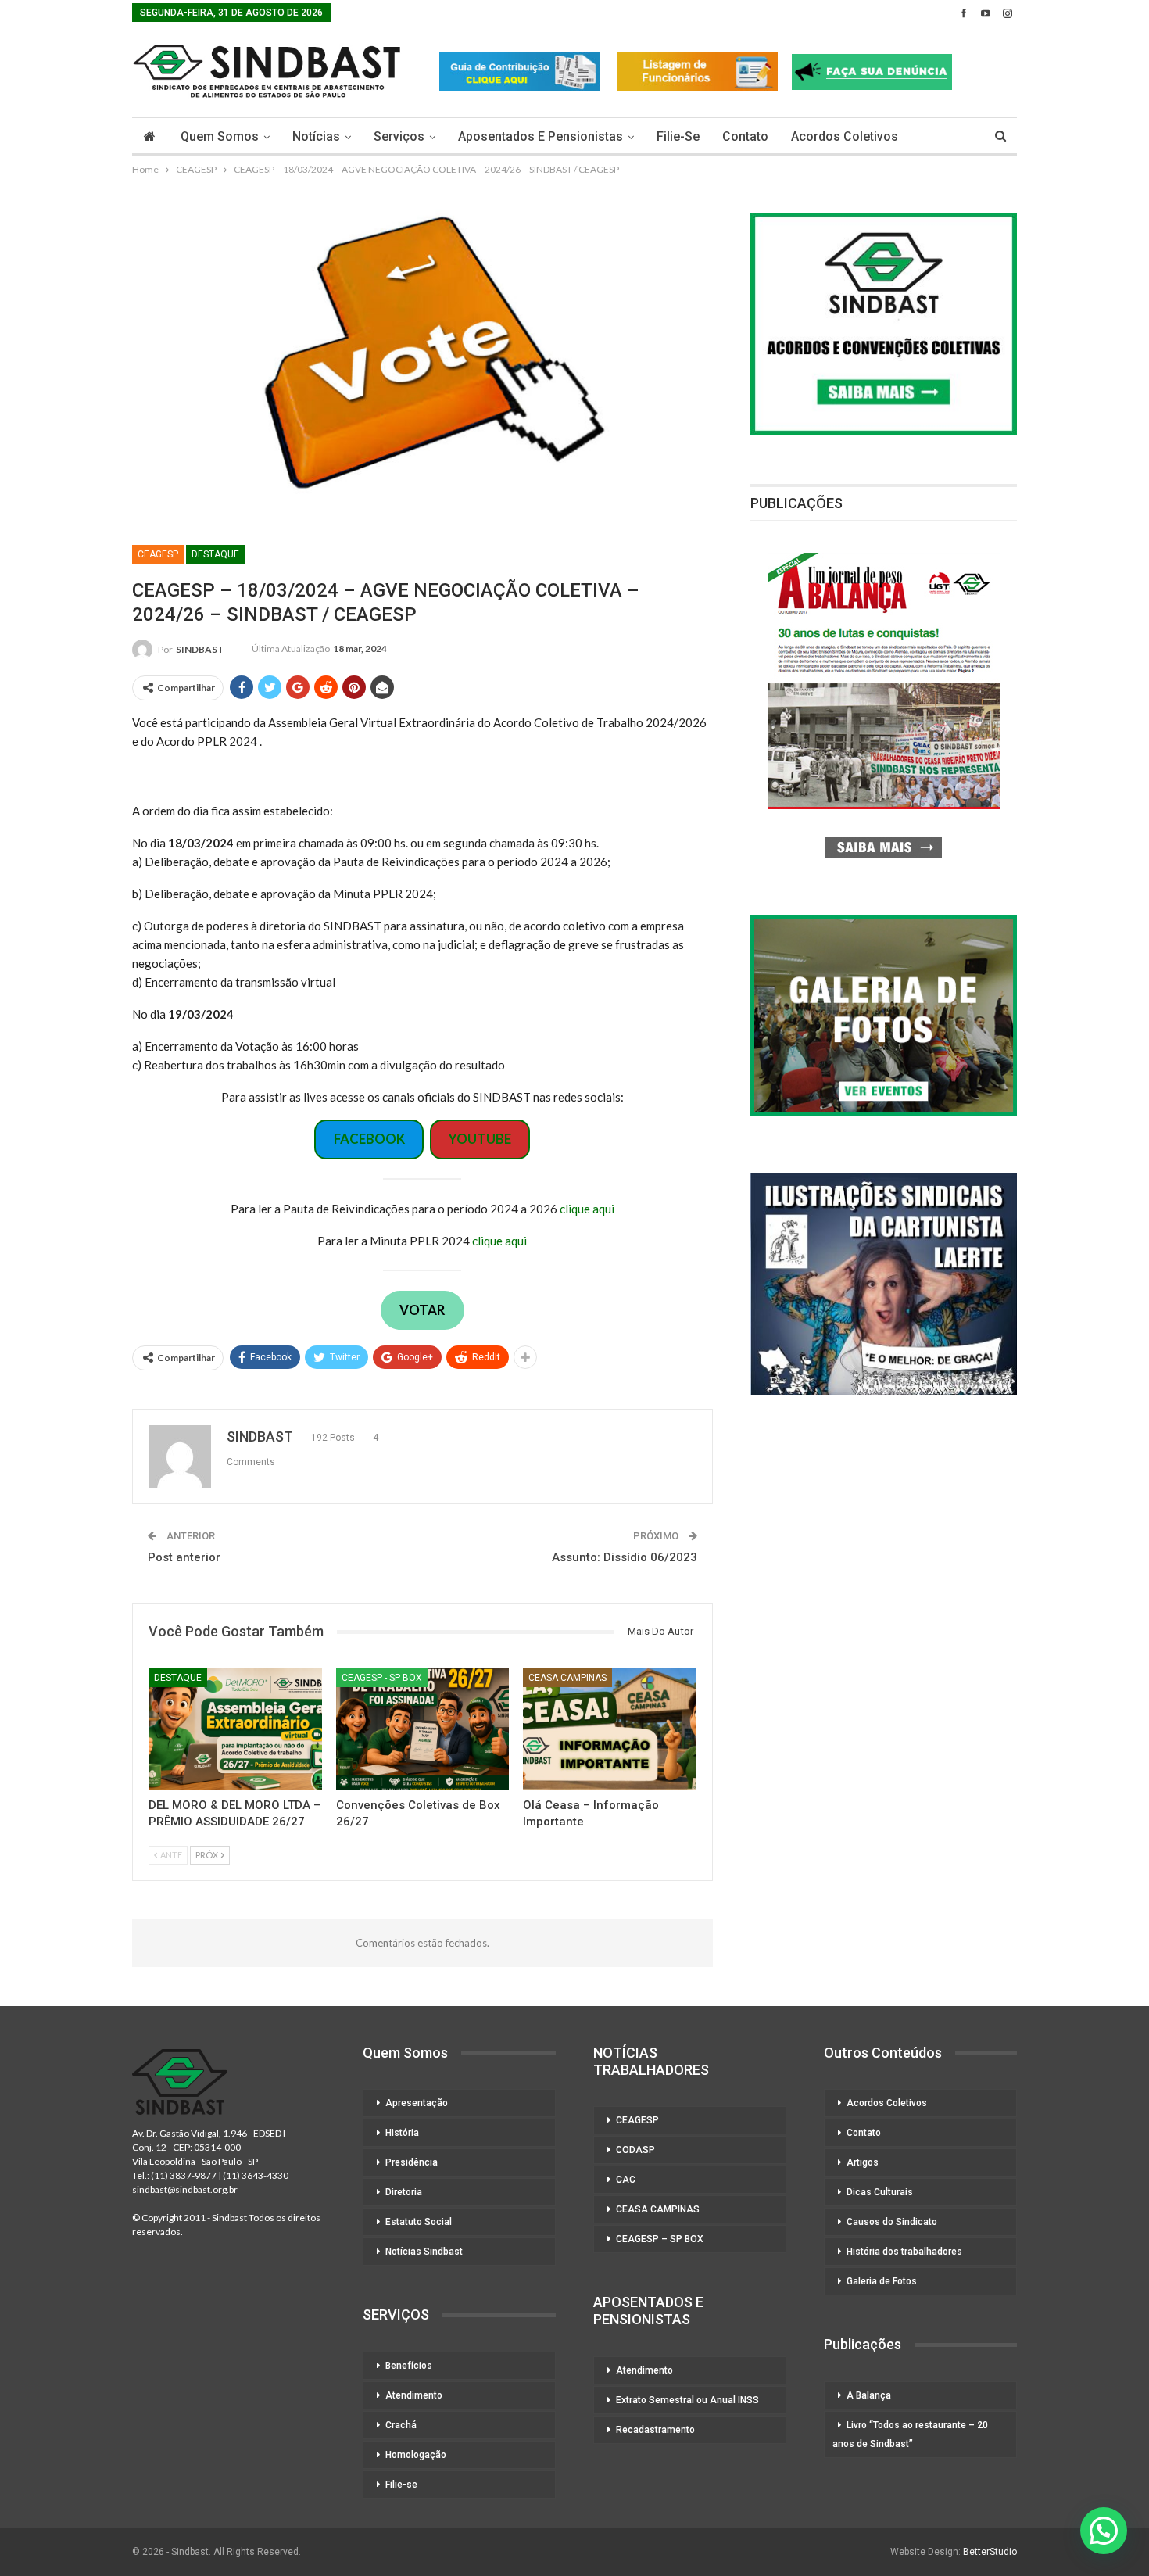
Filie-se (678, 136)
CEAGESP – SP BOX (660, 2239)
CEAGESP (158, 554)
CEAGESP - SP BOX (382, 1678)
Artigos (863, 2162)
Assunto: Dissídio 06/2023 (625, 1557)
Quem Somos (220, 136)
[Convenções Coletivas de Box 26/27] (423, 1729)
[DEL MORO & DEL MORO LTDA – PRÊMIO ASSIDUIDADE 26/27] (235, 1729)
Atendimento (414, 2395)
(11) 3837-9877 (184, 2175)
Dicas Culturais (880, 2192)
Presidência (412, 2162)
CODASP (635, 2150)
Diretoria (404, 2192)
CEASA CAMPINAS (567, 1678)
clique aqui (587, 1209)
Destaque (215, 554)
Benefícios (409, 2366)
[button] (1104, 2531)
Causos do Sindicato (892, 2222)
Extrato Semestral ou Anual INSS (687, 2400)
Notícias (316, 136)
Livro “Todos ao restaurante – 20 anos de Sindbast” (910, 2434)
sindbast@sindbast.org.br (185, 2189)
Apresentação (417, 2103)
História (402, 2133)
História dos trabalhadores (904, 2252)
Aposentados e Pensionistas (540, 136)
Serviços (399, 136)
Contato (745, 136)
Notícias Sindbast (424, 2252)
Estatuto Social (419, 2222)
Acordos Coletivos (845, 136)
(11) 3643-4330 (256, 2175)
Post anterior (184, 1557)
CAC (626, 2180)
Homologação (416, 2455)
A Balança (869, 2395)
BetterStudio (990, 2552)
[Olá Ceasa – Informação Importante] (610, 1729)
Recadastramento (655, 2430)
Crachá (401, 2425)
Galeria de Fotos (882, 2281)
